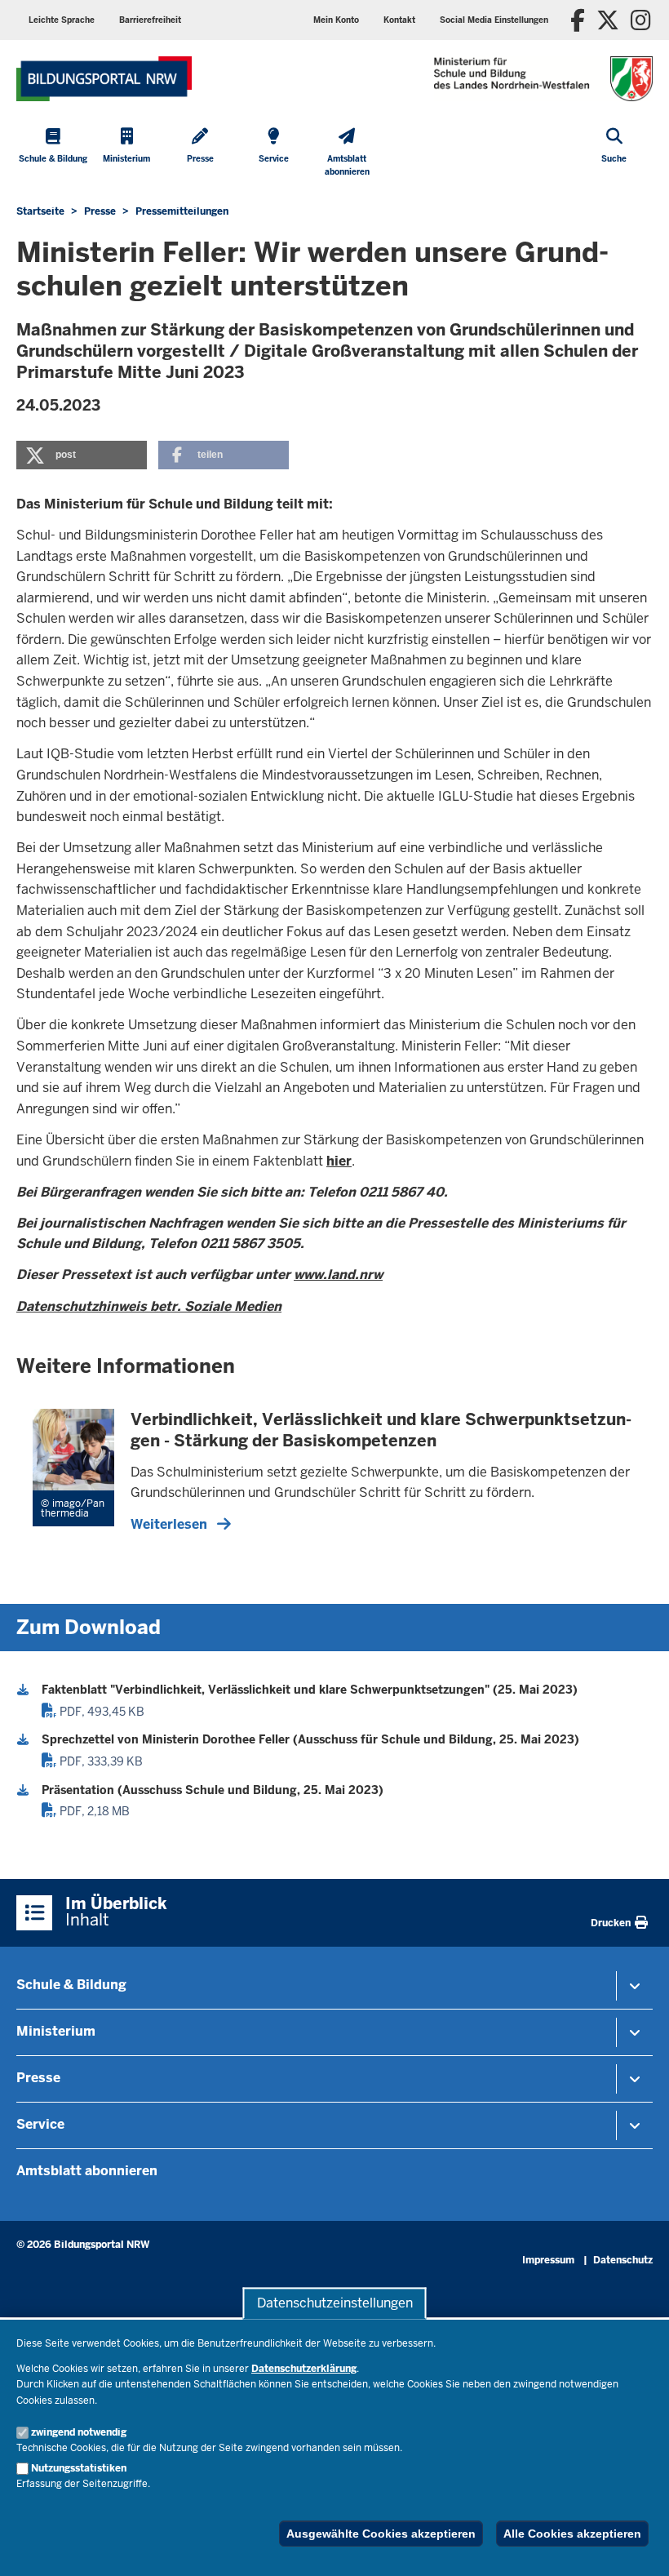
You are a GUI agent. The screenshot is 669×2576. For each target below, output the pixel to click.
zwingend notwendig (79, 2432)
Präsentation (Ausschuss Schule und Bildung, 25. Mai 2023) (213, 1790)
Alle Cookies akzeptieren (572, 2534)
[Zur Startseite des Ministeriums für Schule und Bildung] (104, 79)
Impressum (548, 2260)
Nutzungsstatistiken (79, 2468)
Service (40, 2124)
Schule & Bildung (71, 1985)
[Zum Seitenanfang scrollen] (636, 2546)
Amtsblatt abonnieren (87, 2171)
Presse (38, 2078)
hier (339, 1161)
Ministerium (56, 2031)
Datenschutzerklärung (304, 2369)
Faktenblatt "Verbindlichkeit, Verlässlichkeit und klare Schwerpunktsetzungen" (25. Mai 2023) (310, 1690)
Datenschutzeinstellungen (335, 2303)
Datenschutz (623, 2260)
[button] (494, 20)
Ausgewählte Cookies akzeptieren (381, 2534)
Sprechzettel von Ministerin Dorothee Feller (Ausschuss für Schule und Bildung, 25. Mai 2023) (310, 1739)
